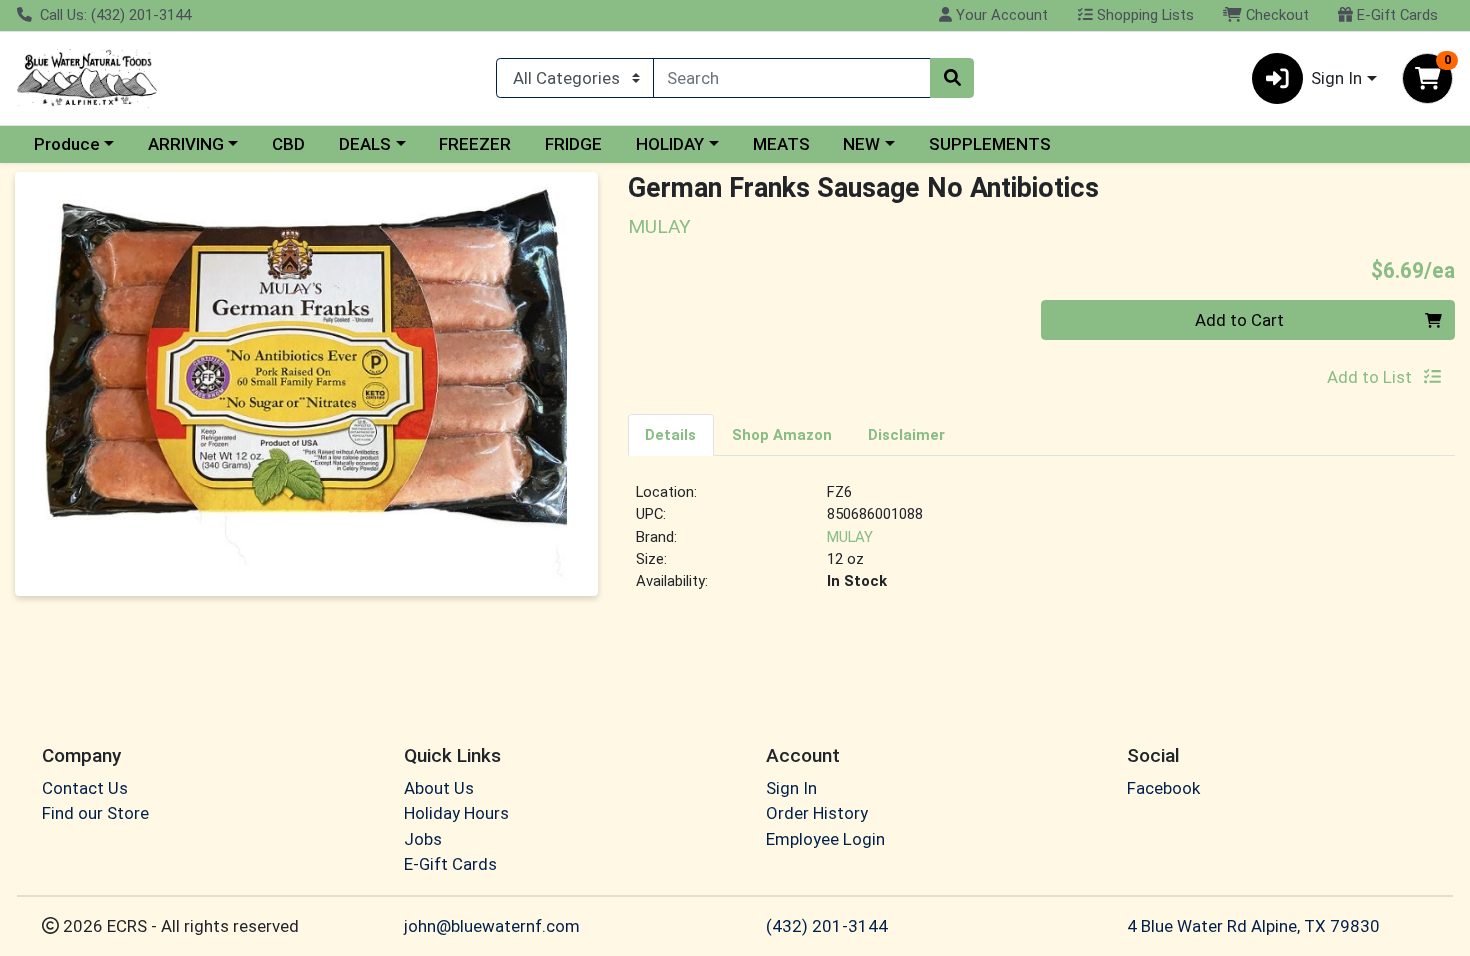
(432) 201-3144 (827, 926)
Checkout (1275, 15)
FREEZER (475, 144)
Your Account (1000, 15)
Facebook (1163, 788)
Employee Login (825, 839)
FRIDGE (573, 144)
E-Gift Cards (1395, 15)
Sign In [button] (1336, 78)
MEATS (781, 144)
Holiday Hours (456, 813)
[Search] (952, 78)
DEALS (365, 144)
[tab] (671, 434)
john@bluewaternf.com (492, 926)
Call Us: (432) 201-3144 (113, 15)
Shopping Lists (1143, 15)
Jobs (423, 839)
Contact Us (85, 788)
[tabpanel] (1042, 545)
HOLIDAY (670, 144)
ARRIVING (186, 144)
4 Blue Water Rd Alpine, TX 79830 (1253, 926)
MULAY (850, 537)
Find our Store (95, 813)
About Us (439, 788)
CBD (288, 144)
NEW (861, 144)
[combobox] (792, 78)
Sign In (791, 788)
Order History (817, 813)
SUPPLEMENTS (990, 144)
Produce (67, 144)
